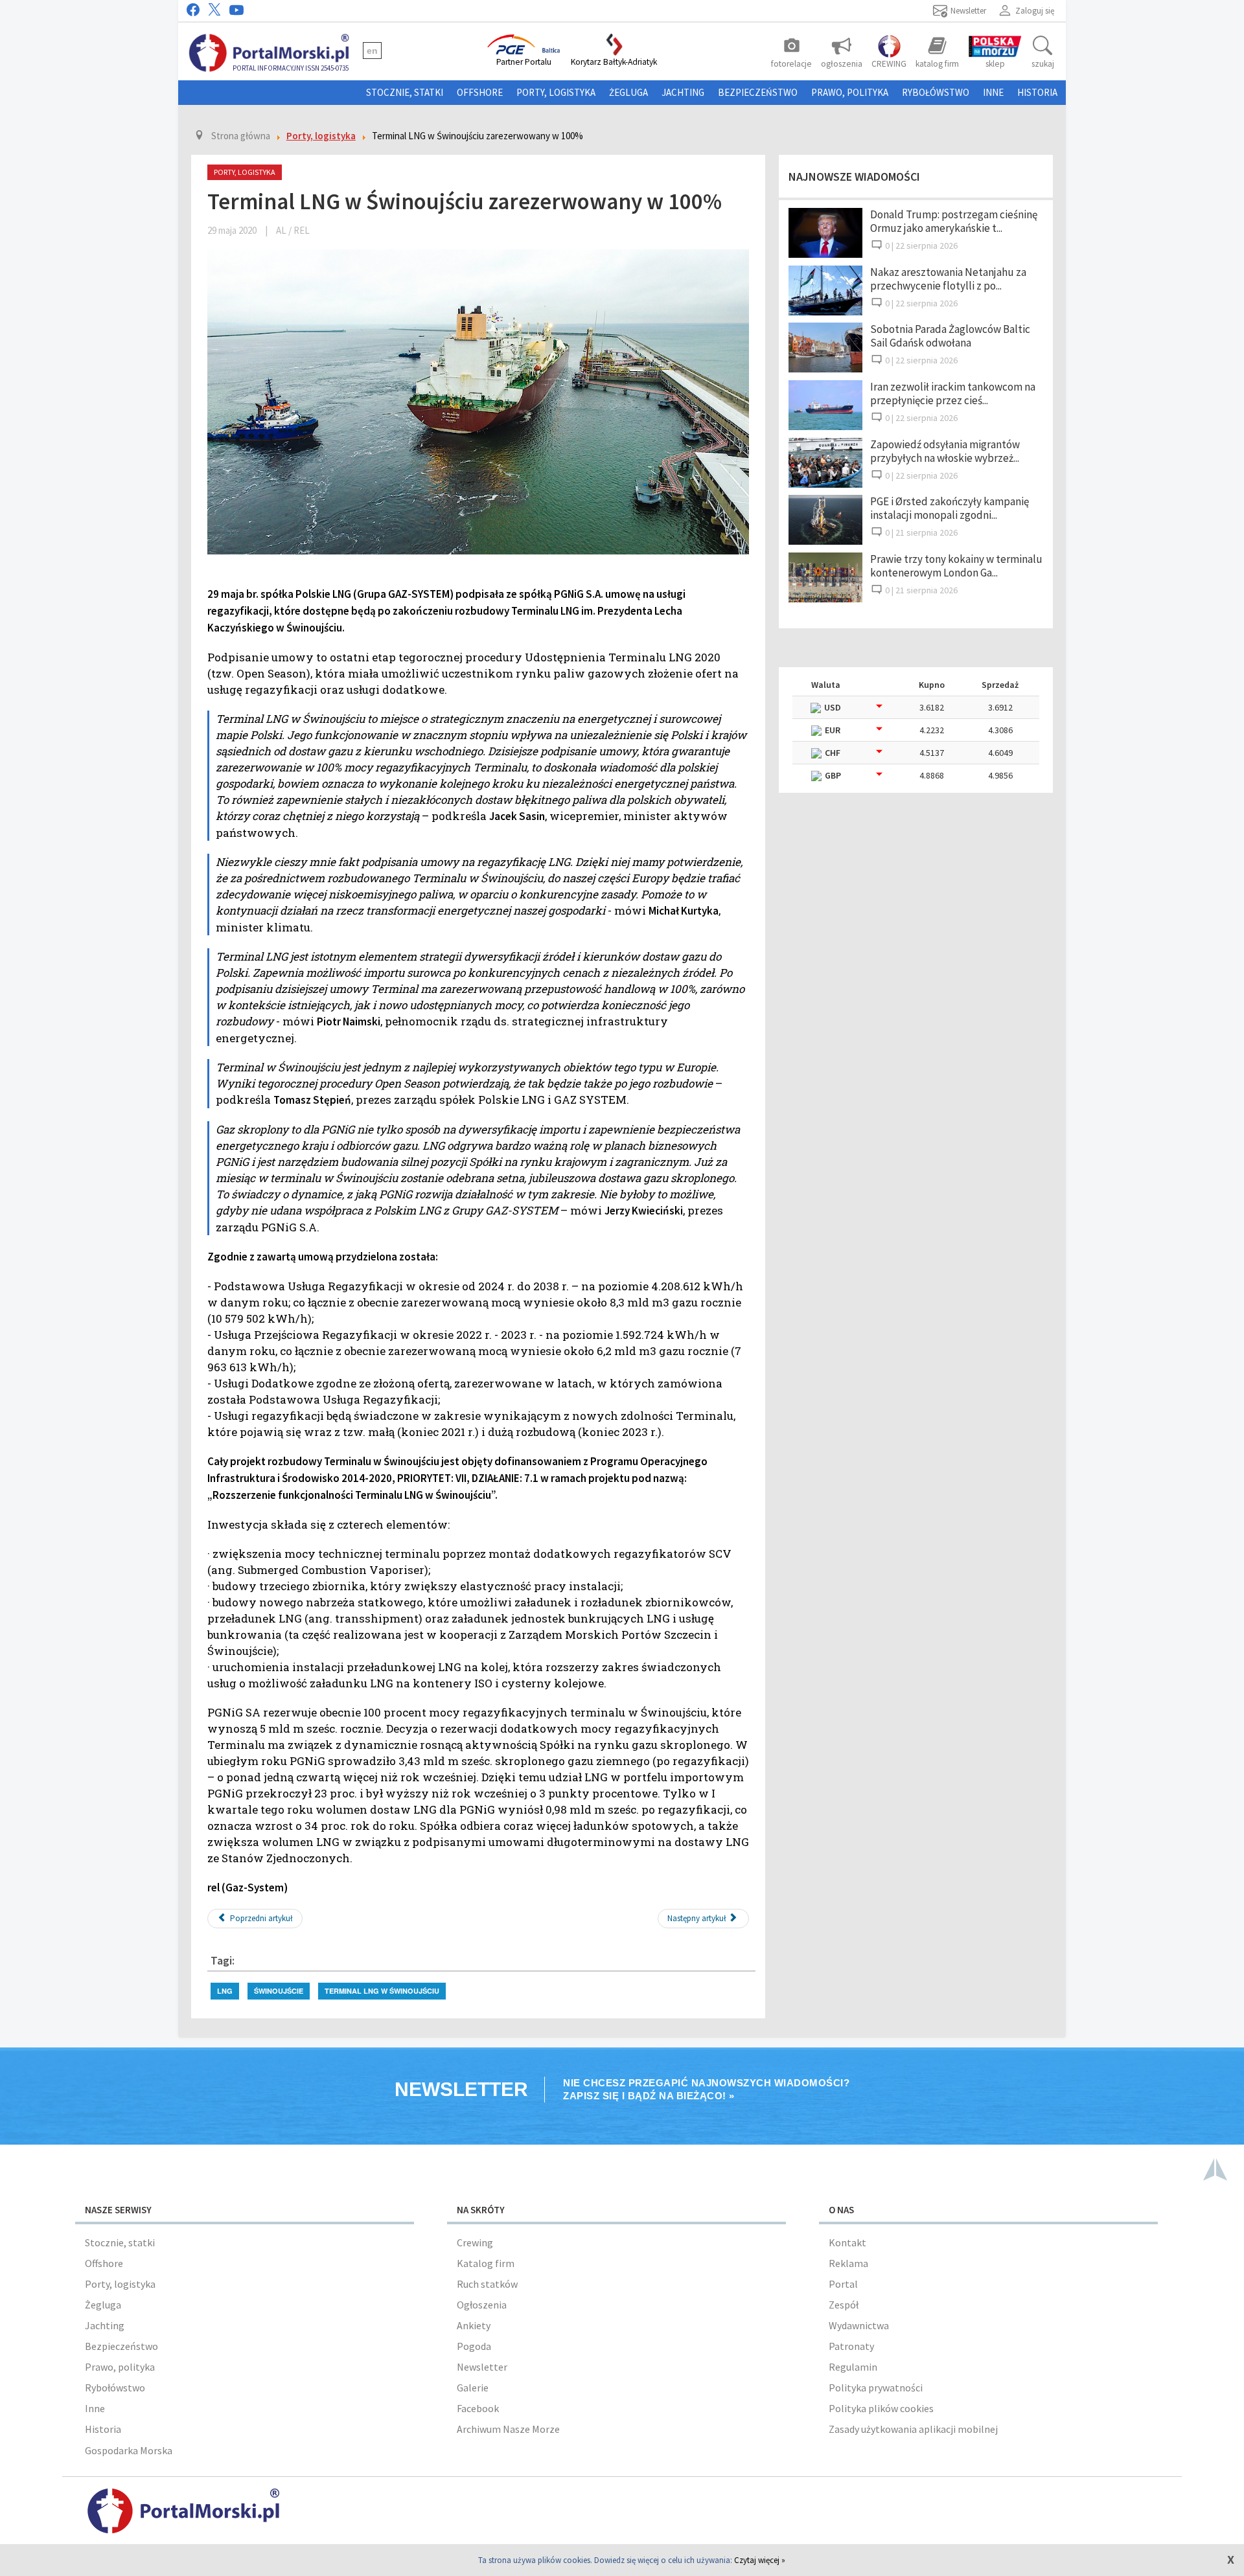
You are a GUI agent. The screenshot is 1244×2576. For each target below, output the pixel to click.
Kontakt (847, 2242)
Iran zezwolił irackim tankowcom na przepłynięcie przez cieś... (953, 393)
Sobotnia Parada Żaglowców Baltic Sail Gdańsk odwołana (950, 336)
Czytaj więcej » (760, 2560)
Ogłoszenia (482, 2305)
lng (225, 1991)
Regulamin (853, 2367)
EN (372, 51)
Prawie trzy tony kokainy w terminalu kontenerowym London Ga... (956, 566)
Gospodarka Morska (129, 2450)
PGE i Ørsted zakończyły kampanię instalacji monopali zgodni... (950, 508)
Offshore (480, 92)
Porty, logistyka (556, 92)
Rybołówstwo (936, 92)
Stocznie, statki (405, 92)
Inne (993, 92)
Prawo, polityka (850, 92)
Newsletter (482, 2367)
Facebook (478, 2408)
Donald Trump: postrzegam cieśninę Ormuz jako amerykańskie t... (954, 221)
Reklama (848, 2263)
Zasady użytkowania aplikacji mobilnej (913, 2429)
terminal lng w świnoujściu (382, 1991)
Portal (843, 2284)
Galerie (473, 2388)
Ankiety (474, 2325)
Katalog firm (486, 2263)
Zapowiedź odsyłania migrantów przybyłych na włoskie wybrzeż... (945, 451)
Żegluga (628, 92)
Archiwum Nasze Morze (508, 2429)
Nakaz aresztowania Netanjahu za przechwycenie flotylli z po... (948, 279)
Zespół (844, 2305)
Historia (1037, 92)
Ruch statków (487, 2284)
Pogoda (474, 2346)
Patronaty (851, 2346)
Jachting (683, 92)
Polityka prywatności (876, 2388)
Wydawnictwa (859, 2325)
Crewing (475, 2242)
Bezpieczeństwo (758, 92)
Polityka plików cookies (881, 2408)
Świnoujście (279, 1991)
